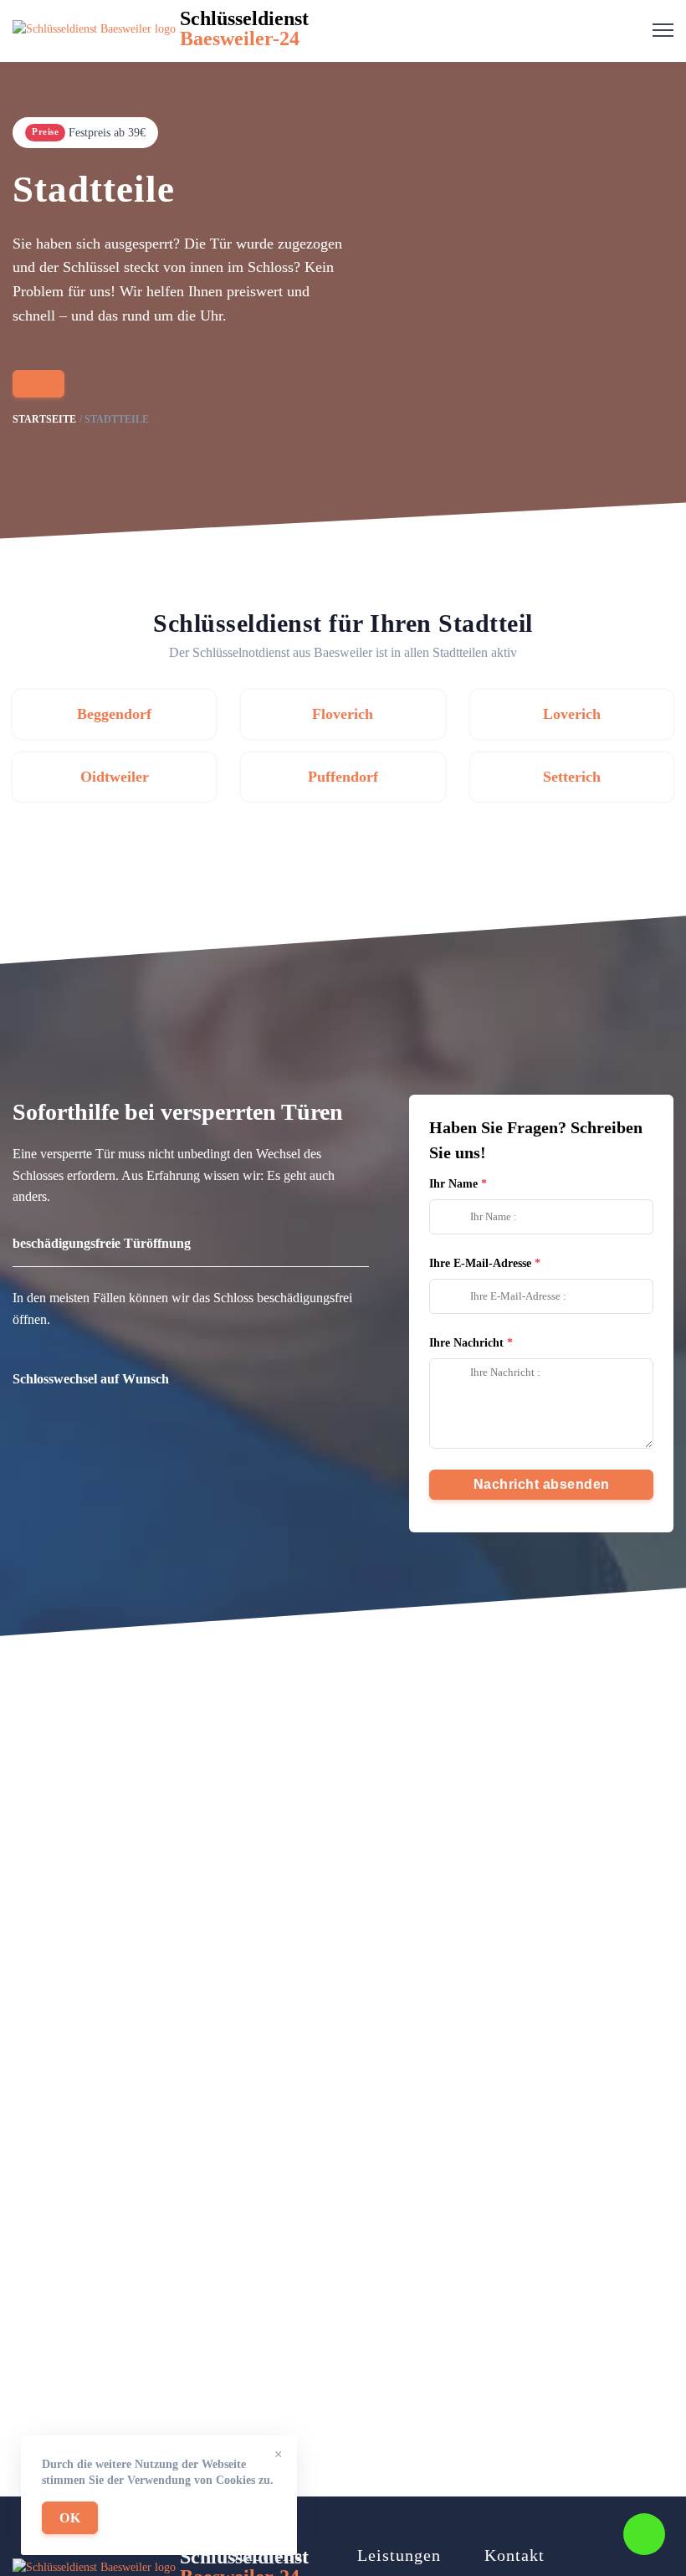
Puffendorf (343, 777)
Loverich (572, 714)
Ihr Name (453, 1184)
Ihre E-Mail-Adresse (480, 1263)
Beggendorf (114, 714)
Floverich (343, 714)
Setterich (572, 777)
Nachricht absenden (542, 1484)
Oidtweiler (115, 777)
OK (70, 2518)
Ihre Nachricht (466, 1343)
